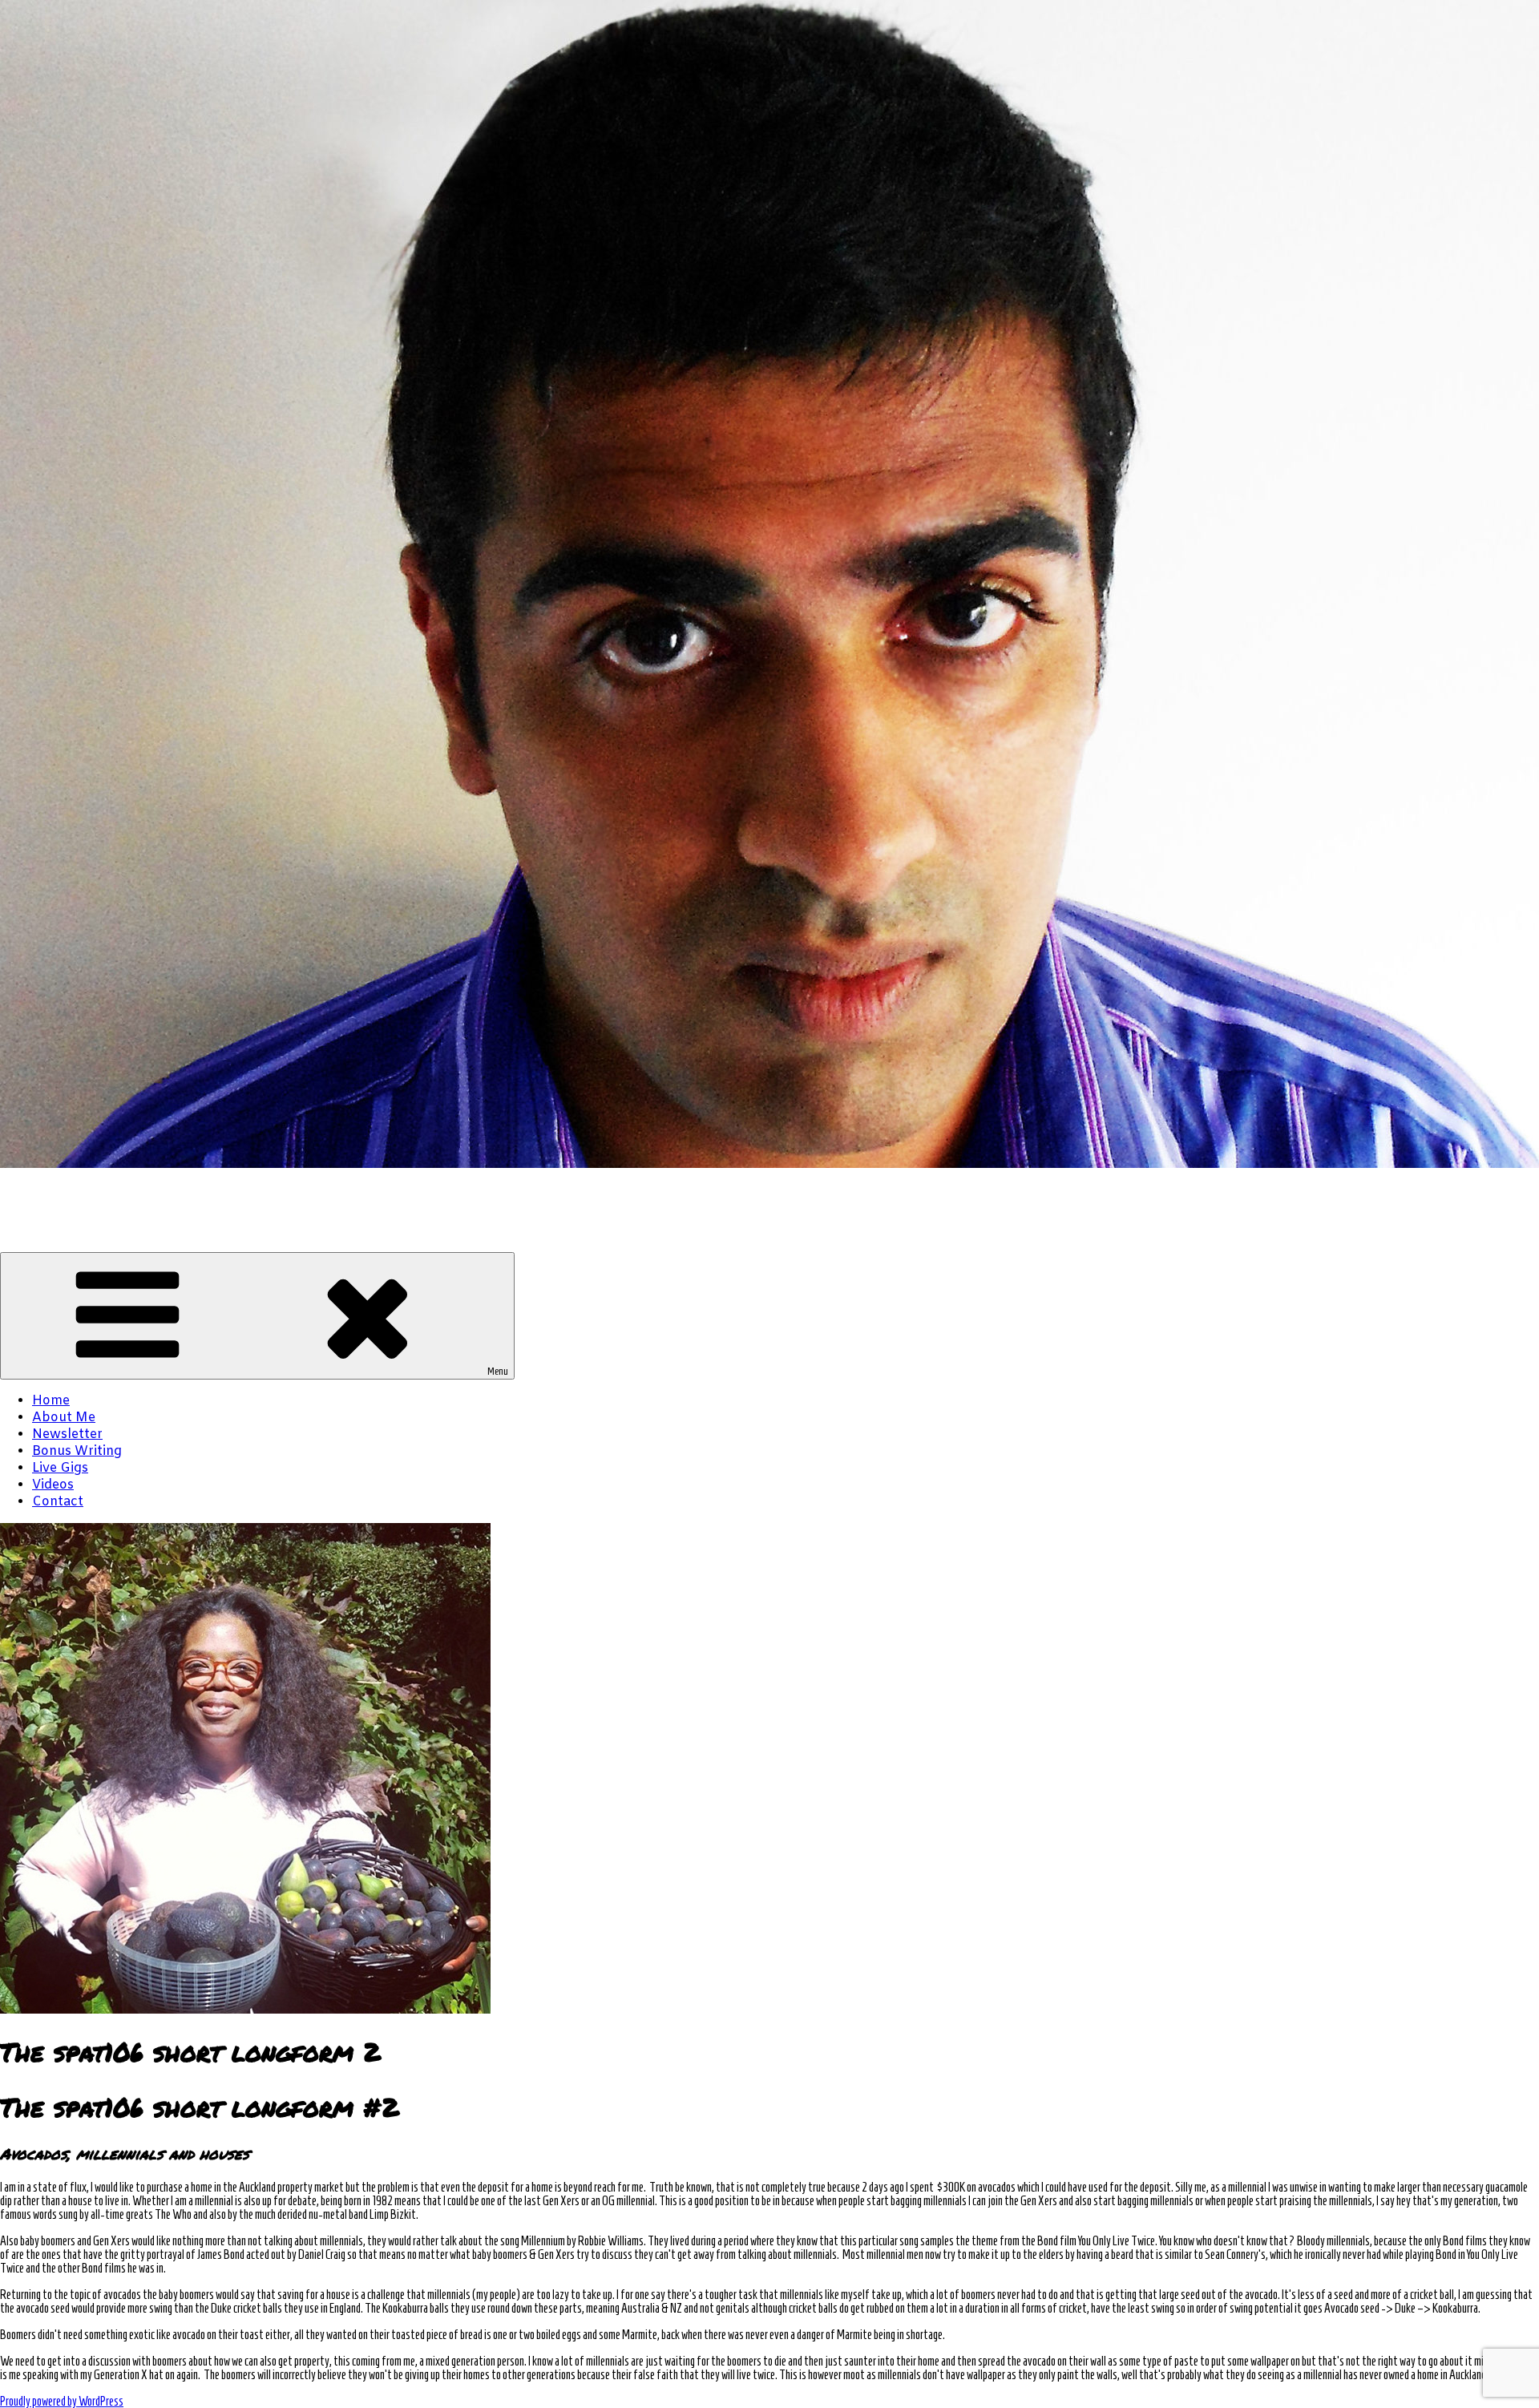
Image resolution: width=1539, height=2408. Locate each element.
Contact (58, 1502)
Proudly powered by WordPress (62, 2401)
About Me (64, 1418)
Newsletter (67, 1434)
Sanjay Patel (40, 1192)
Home (51, 1401)
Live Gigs (60, 1468)
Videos (53, 1485)
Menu (498, 1371)
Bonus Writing (77, 1451)
